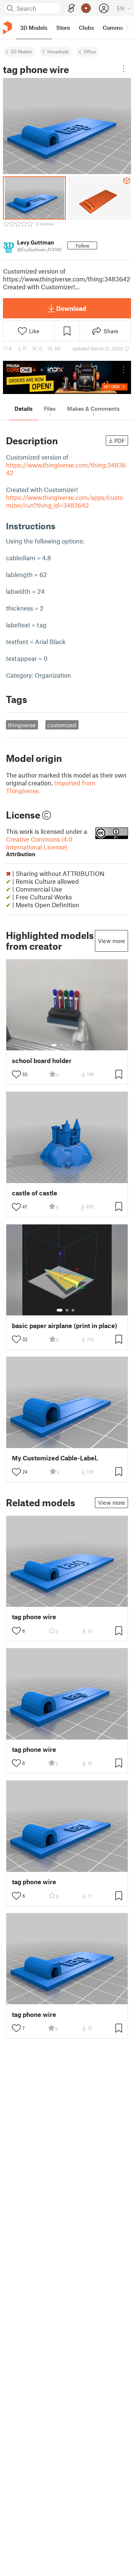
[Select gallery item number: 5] (79, 1045)
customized (62, 725)
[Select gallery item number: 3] (67, 1045)
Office (90, 51)
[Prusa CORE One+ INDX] (67, 377)
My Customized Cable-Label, (55, 1458)
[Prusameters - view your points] (86, 8)
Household (58, 51)
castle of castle (35, 1193)
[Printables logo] (7, 28)
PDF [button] (120, 441)
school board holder (42, 1061)
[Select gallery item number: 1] (54, 1045)
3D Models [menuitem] (34, 28)
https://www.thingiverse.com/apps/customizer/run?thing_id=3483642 (64, 501)
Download (71, 308)
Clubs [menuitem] (86, 28)
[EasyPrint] (71, 8)
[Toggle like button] (16, 1074)
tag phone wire (34, 1617)
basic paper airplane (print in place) (65, 1326)
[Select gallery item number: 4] (73, 1045)
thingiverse (22, 725)
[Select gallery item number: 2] (61, 1045)
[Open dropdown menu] (124, 69)
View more (111, 941)
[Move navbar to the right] (127, 28)
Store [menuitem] (63, 28)
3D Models (21, 51)
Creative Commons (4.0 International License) (39, 846)
